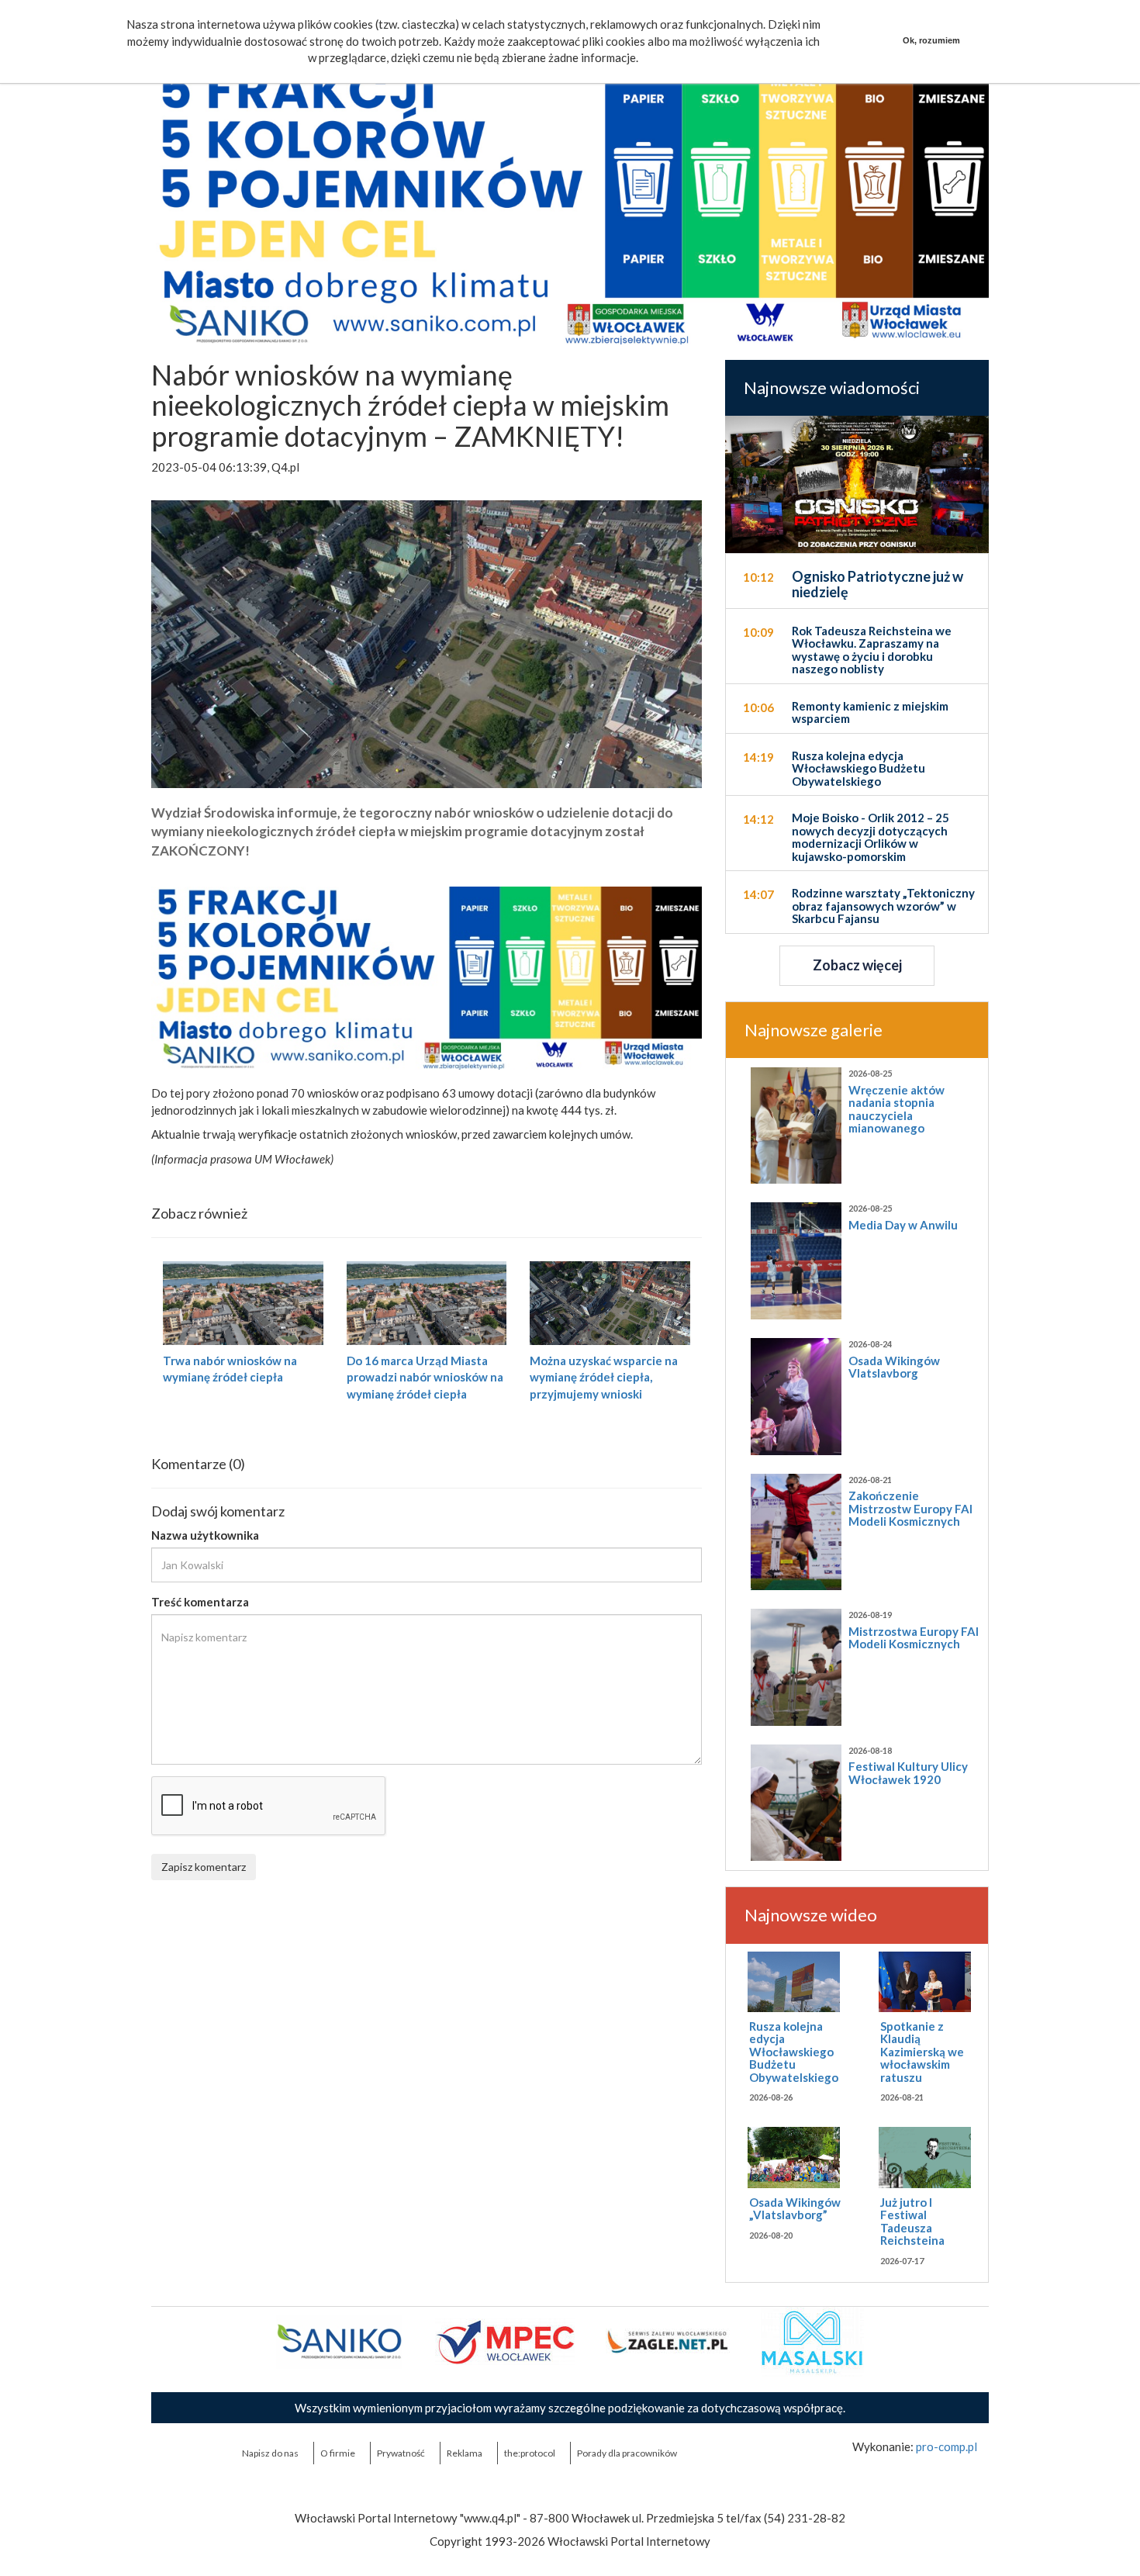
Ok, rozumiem (931, 40)
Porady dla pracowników (627, 2453)
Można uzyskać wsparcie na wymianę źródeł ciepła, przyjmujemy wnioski (604, 1377)
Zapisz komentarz (204, 1867)
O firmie (338, 2453)
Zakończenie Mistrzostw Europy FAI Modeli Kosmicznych (910, 1508)
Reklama (465, 2453)
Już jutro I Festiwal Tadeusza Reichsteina (912, 2222)
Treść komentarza (200, 1602)
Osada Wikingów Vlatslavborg (894, 1367)
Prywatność (401, 2453)
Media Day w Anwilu (903, 1225)
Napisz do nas (270, 2453)
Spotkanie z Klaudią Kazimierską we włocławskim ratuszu (922, 2052)
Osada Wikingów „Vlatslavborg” (795, 2209)
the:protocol (530, 2453)
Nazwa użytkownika (205, 1535)
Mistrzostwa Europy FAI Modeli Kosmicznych (914, 1638)
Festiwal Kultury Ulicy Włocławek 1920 (908, 1773)
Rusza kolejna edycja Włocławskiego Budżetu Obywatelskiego (794, 2052)
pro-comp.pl (947, 2446)
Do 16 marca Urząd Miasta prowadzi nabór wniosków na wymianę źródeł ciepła (425, 1377)
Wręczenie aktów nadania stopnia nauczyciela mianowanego (896, 1109)
